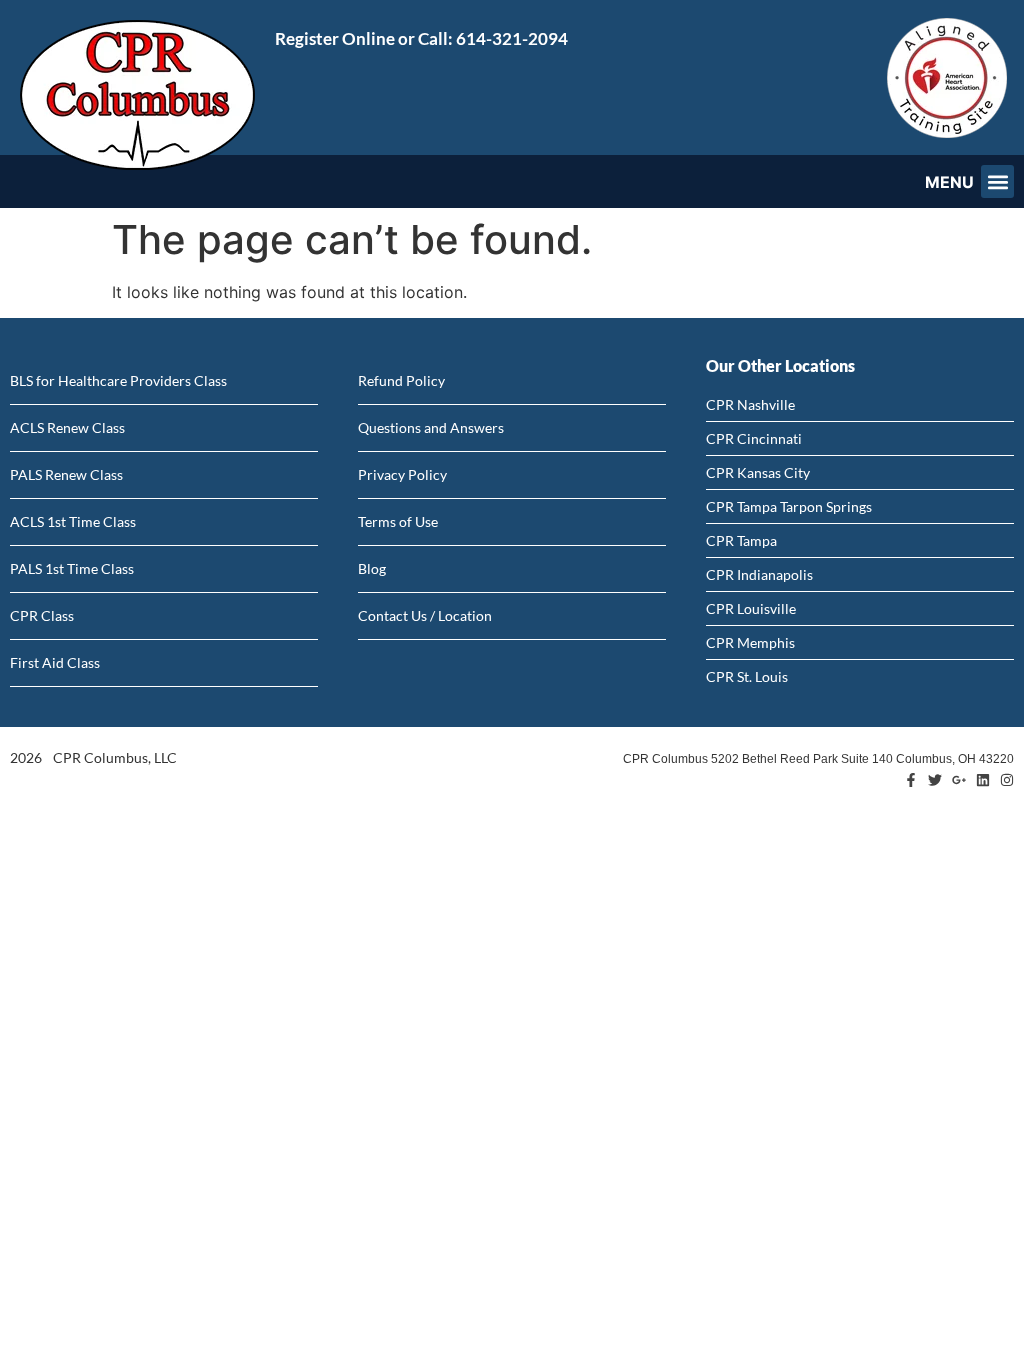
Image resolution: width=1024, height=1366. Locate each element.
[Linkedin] (983, 780)
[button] (997, 181)
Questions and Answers (431, 427)
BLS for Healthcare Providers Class (118, 380)
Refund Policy (401, 380)
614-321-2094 (512, 38)
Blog (372, 568)
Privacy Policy (402, 474)
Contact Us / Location (425, 615)
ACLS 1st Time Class (73, 521)
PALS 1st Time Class (72, 568)
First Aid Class (55, 662)
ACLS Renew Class (67, 427)
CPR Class (42, 615)
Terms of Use (398, 521)
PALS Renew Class (66, 474)
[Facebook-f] (911, 780)
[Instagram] (1007, 780)
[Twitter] (935, 780)
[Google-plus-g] (959, 780)
